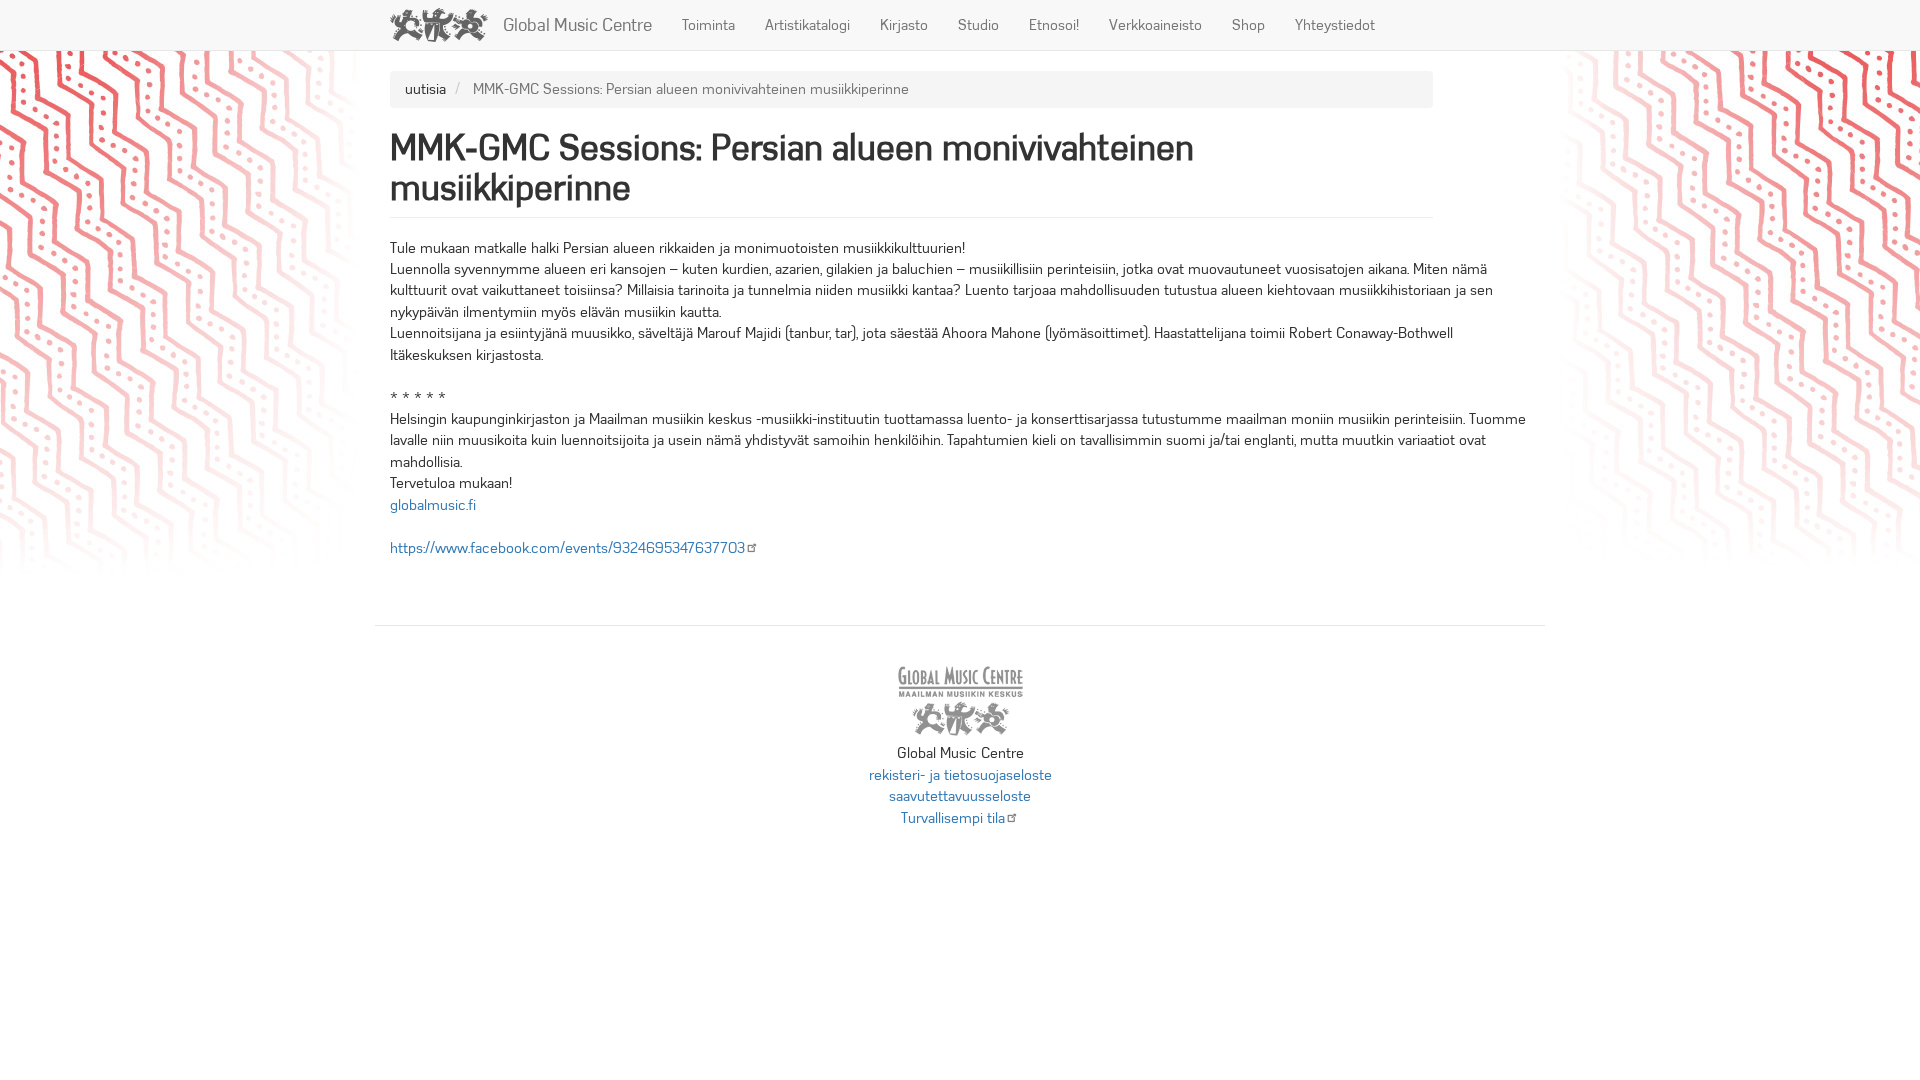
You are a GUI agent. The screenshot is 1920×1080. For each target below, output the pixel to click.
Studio (978, 25)
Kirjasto (904, 25)
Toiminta (708, 25)
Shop (1248, 25)
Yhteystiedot (1335, 25)
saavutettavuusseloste (960, 796)
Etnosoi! (1054, 25)
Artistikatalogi (807, 25)
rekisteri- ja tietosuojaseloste (960, 775)
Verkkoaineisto (1155, 25)
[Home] (446, 25)
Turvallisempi (953, 818)
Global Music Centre (577, 25)
